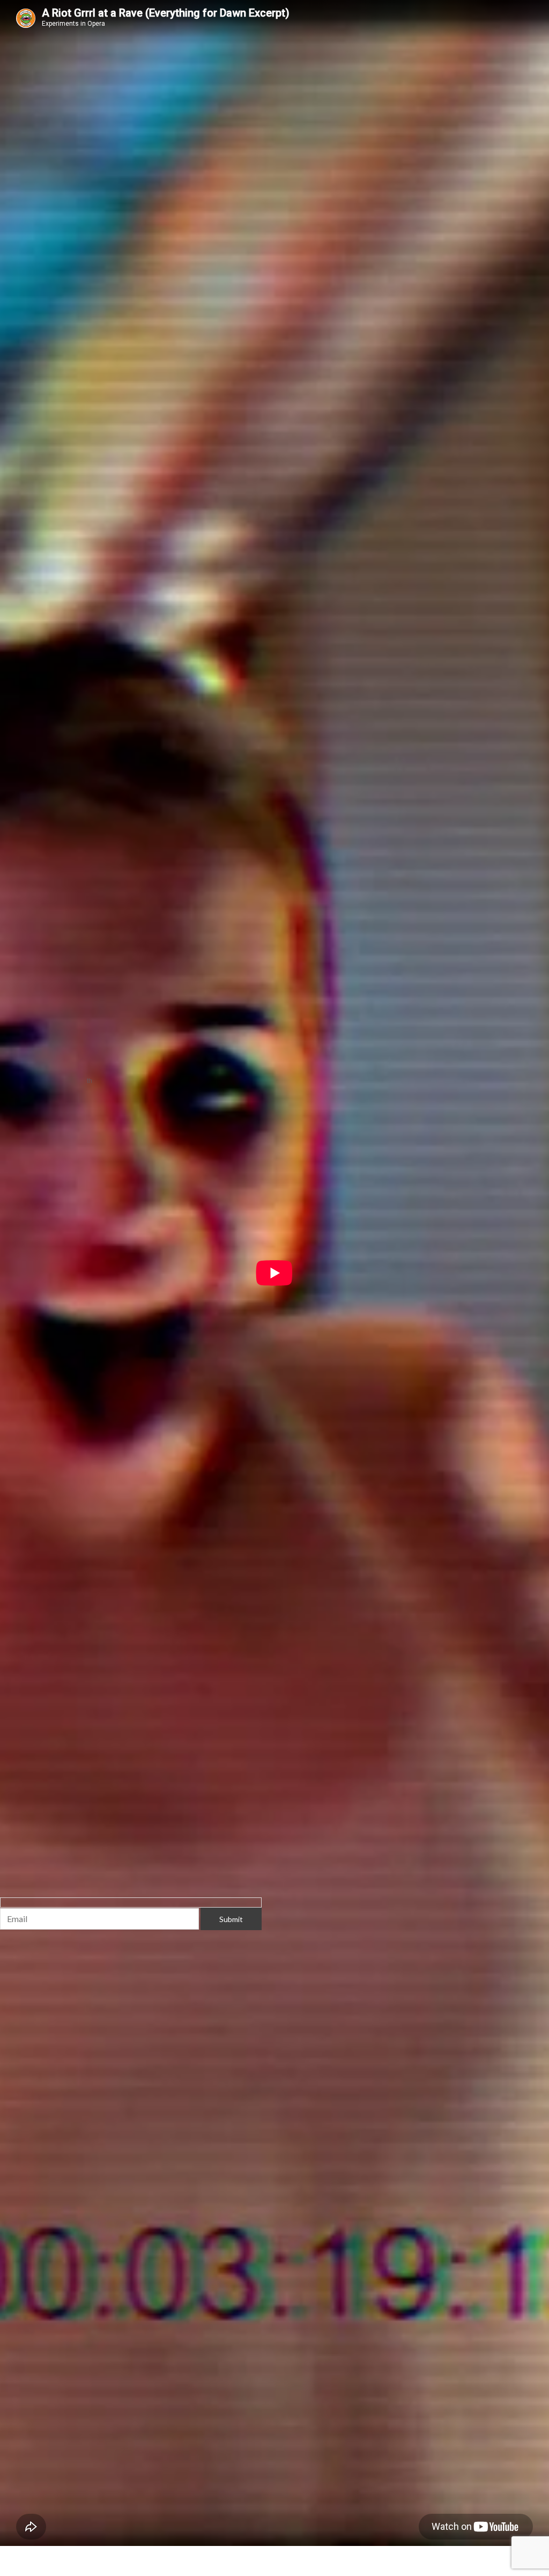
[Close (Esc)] (117, 2555)
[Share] (84, 2555)
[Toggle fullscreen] (50, 2555)
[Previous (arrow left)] (16, 2570)
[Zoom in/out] (16, 2555)
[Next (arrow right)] (50, 2570)
